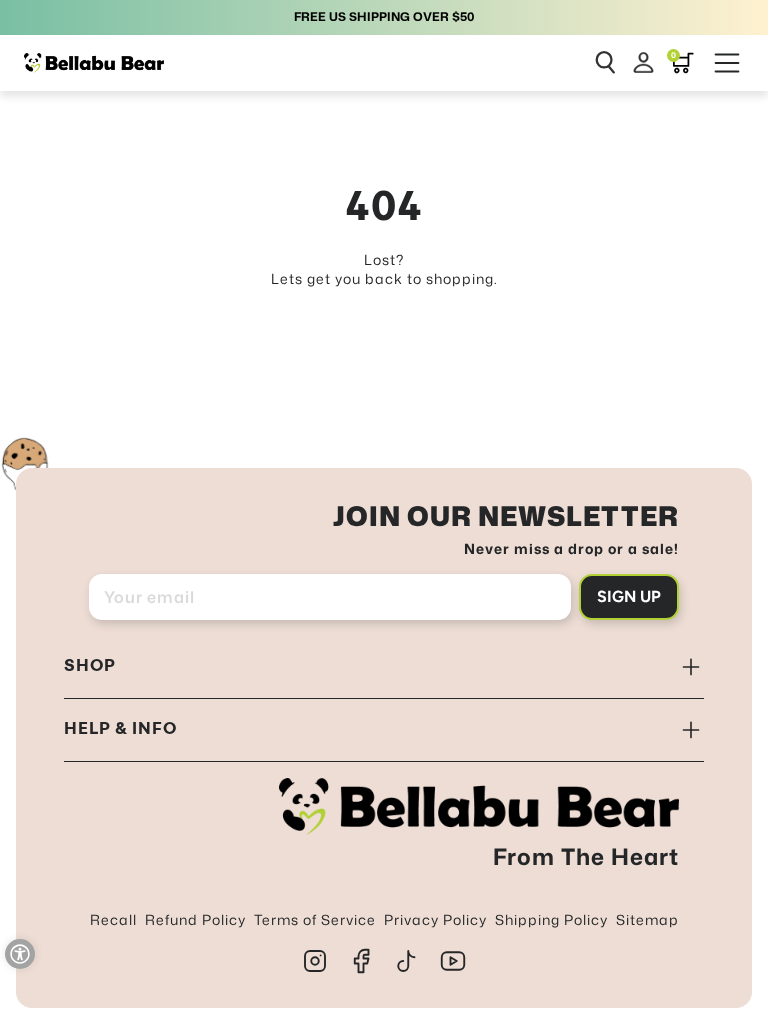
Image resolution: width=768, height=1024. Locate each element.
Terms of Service (315, 919)
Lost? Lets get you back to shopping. (384, 269)
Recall (113, 919)
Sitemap (647, 919)
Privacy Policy (435, 919)
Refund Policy (195, 919)
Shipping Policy (551, 919)
